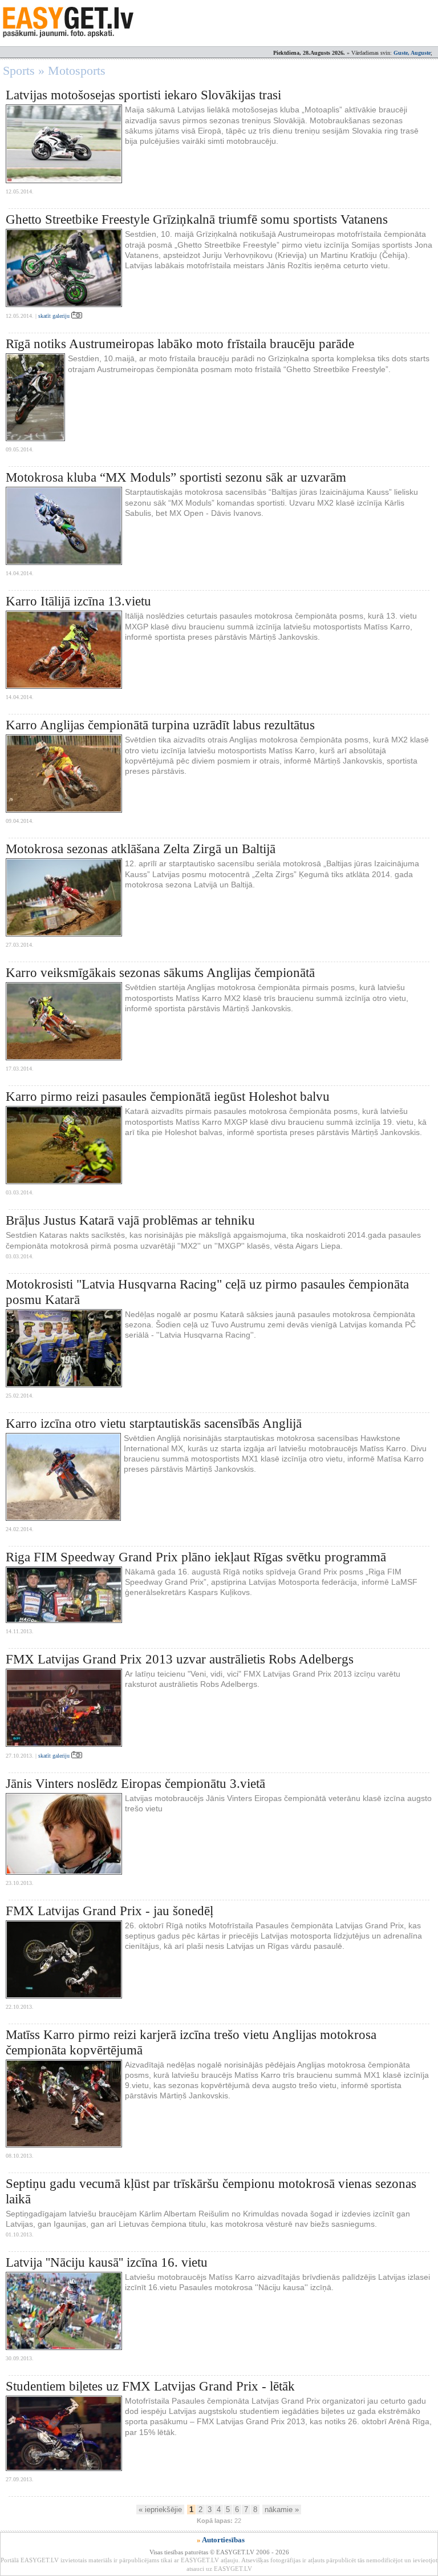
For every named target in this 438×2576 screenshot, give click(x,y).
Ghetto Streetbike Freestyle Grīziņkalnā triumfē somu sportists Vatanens (197, 219)
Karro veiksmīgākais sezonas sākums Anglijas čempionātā (160, 973)
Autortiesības (223, 2540)
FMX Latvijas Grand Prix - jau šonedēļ (109, 1911)
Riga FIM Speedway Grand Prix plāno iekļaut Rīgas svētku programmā (196, 1557)
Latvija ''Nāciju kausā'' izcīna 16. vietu (107, 2262)
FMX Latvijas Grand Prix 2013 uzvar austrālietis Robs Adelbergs (180, 1659)
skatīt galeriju (55, 316)
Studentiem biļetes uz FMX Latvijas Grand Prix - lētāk (150, 2386)
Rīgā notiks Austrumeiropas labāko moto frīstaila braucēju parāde (180, 344)
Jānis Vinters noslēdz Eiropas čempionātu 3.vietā (135, 1784)
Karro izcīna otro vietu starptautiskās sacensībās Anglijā (154, 1424)
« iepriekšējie (160, 2510)
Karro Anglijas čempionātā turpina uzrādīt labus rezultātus (160, 725)
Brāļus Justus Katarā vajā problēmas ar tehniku (130, 1220)
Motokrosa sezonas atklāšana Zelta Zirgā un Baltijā (141, 849)
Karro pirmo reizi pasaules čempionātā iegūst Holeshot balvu (168, 1097)
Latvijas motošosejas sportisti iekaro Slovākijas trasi (143, 95)
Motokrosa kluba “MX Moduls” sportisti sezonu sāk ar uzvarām (176, 477)
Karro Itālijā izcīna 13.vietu (78, 601)
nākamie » (282, 2510)
